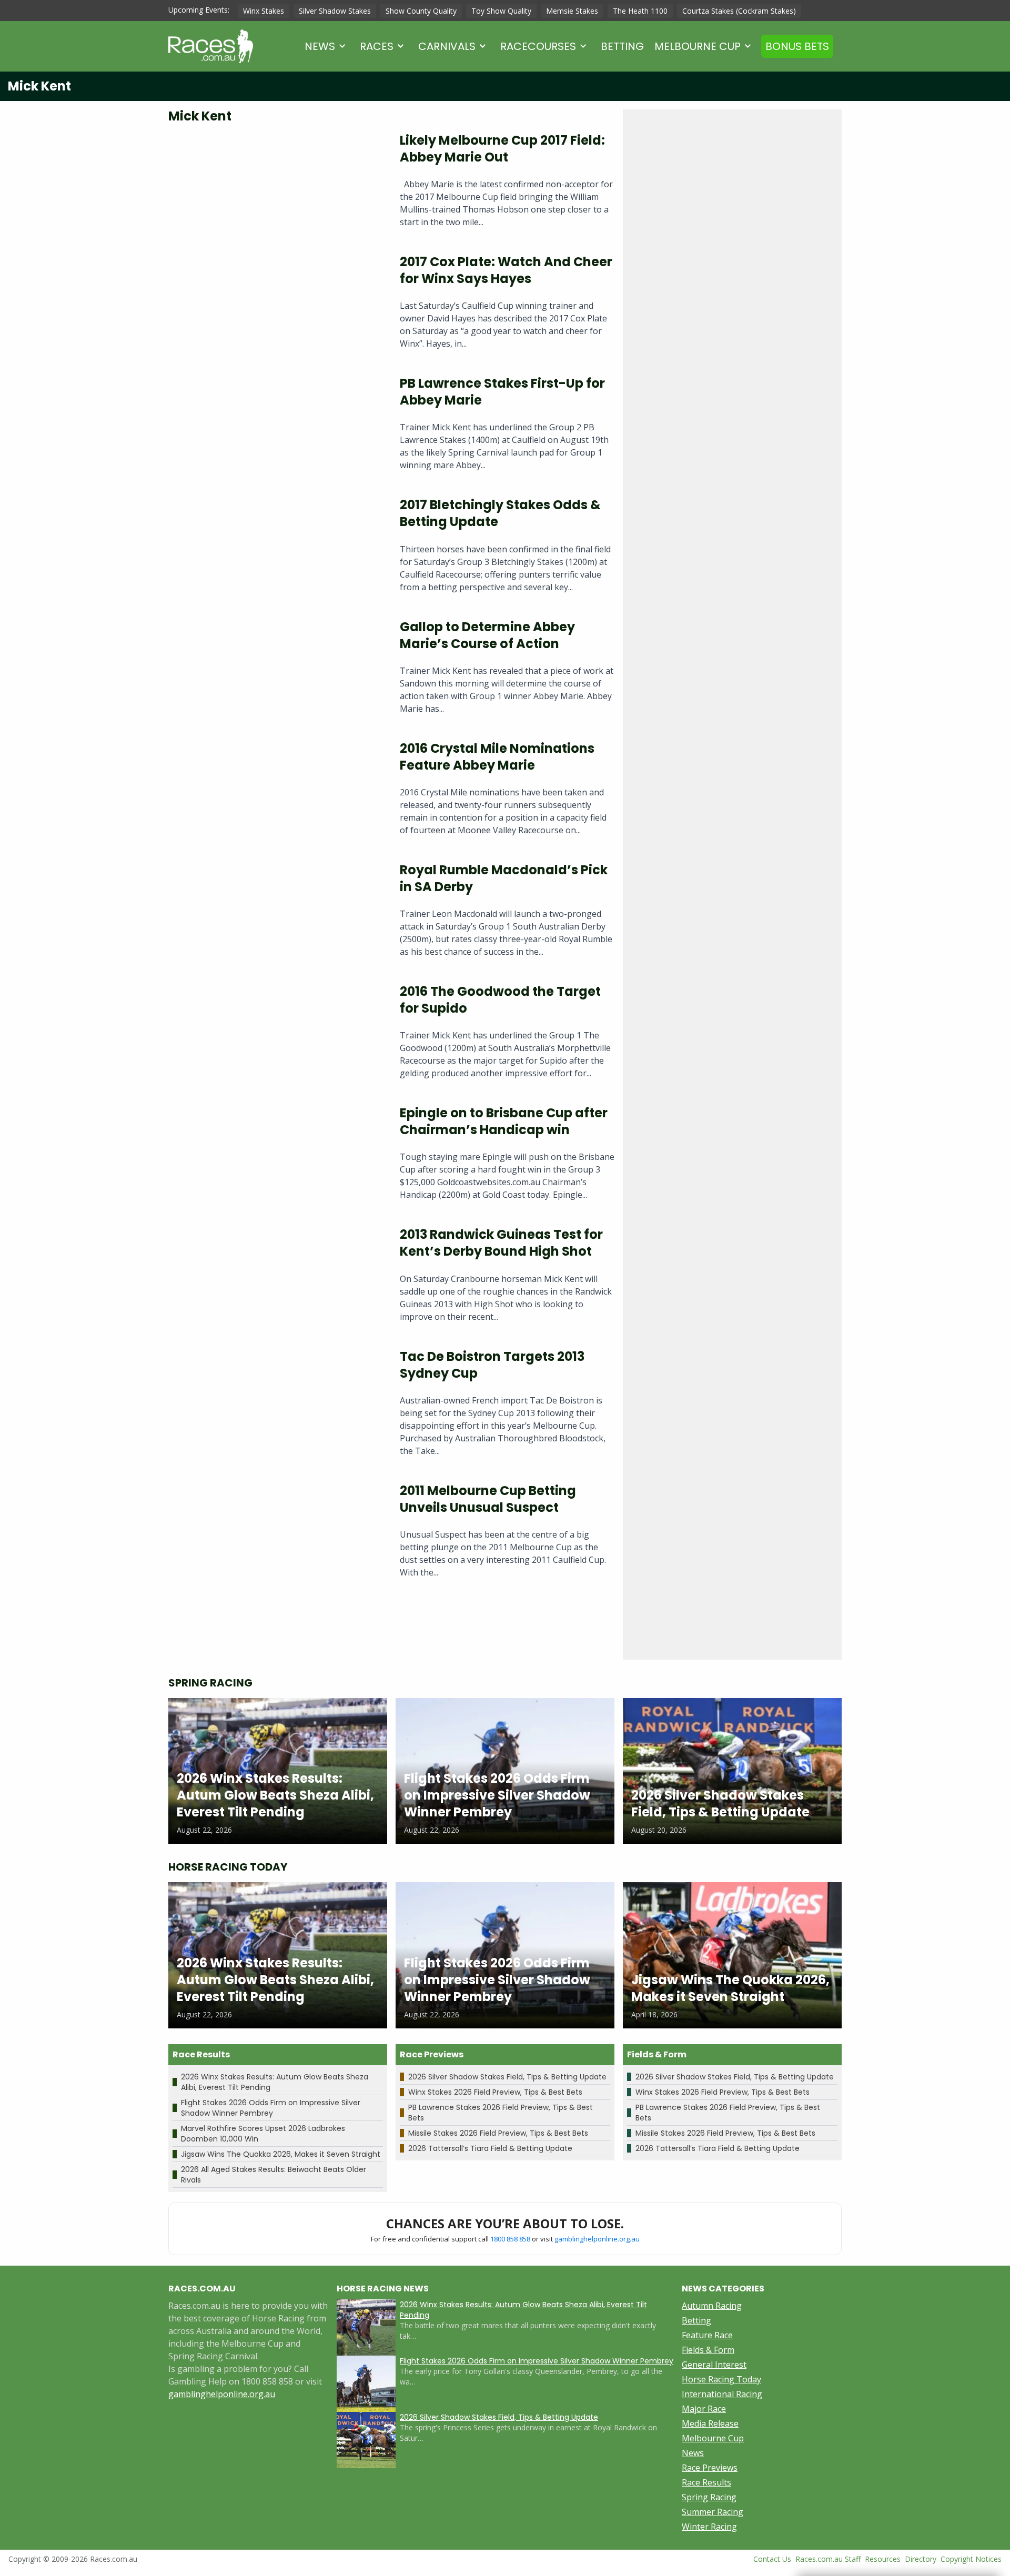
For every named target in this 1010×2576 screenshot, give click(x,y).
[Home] (211, 46)
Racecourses (538, 46)
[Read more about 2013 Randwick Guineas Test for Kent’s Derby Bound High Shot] (276, 1279)
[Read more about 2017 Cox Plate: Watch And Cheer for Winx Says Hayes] (276, 306)
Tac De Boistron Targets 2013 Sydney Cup (492, 1365)
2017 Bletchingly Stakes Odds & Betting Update (500, 513)
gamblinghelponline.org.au (597, 2239)
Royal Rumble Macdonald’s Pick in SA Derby (504, 878)
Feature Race (707, 2335)
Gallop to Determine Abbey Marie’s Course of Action (487, 635)
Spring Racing (709, 2497)
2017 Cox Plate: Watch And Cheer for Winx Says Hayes (506, 270)
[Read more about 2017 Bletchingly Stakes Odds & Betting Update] (276, 549)
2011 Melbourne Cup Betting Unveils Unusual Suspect (488, 1499)
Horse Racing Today (721, 2379)
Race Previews (710, 2468)
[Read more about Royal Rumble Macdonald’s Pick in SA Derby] (276, 914)
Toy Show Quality (501, 11)
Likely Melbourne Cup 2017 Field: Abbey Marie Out (502, 149)
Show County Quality (421, 11)
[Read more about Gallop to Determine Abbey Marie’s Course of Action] (276, 671)
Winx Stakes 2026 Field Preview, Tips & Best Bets (495, 2092)
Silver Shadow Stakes (335, 11)
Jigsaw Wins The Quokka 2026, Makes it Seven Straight (281, 2154)
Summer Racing (713, 2512)
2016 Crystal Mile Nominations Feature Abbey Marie (497, 757)
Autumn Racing (712, 2306)
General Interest (714, 2365)
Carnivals (447, 46)
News (320, 46)
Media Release (710, 2423)
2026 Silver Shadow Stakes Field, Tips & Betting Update (507, 2077)
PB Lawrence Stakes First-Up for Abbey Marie (502, 392)
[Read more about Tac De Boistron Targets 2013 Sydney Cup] (276, 1407)
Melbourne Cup (698, 46)
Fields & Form (708, 2350)
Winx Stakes (264, 11)
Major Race (704, 2409)
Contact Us (772, 2559)
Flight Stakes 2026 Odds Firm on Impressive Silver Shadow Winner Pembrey (271, 2108)
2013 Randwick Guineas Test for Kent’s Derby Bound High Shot (501, 1243)
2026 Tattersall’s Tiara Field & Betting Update (490, 2148)
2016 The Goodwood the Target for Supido (500, 1000)
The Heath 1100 (640, 11)
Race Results (706, 2482)
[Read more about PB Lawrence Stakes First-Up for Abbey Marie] (276, 427)
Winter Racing (709, 2527)
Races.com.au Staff (828, 2559)
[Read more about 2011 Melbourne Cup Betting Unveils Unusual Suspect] (276, 1535)
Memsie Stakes (572, 11)
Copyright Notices (971, 2559)
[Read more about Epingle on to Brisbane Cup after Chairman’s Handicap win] (276, 1157)
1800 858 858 (510, 2239)
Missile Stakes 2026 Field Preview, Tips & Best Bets (498, 2133)
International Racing (722, 2394)
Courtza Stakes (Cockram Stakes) (739, 11)
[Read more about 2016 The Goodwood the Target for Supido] (276, 1036)
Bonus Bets (797, 46)
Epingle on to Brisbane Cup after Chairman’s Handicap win (504, 1121)
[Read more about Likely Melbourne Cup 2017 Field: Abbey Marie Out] (276, 184)
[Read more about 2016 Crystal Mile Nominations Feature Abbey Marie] (276, 792)
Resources (883, 2559)
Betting (622, 46)
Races (377, 46)
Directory (921, 2559)
